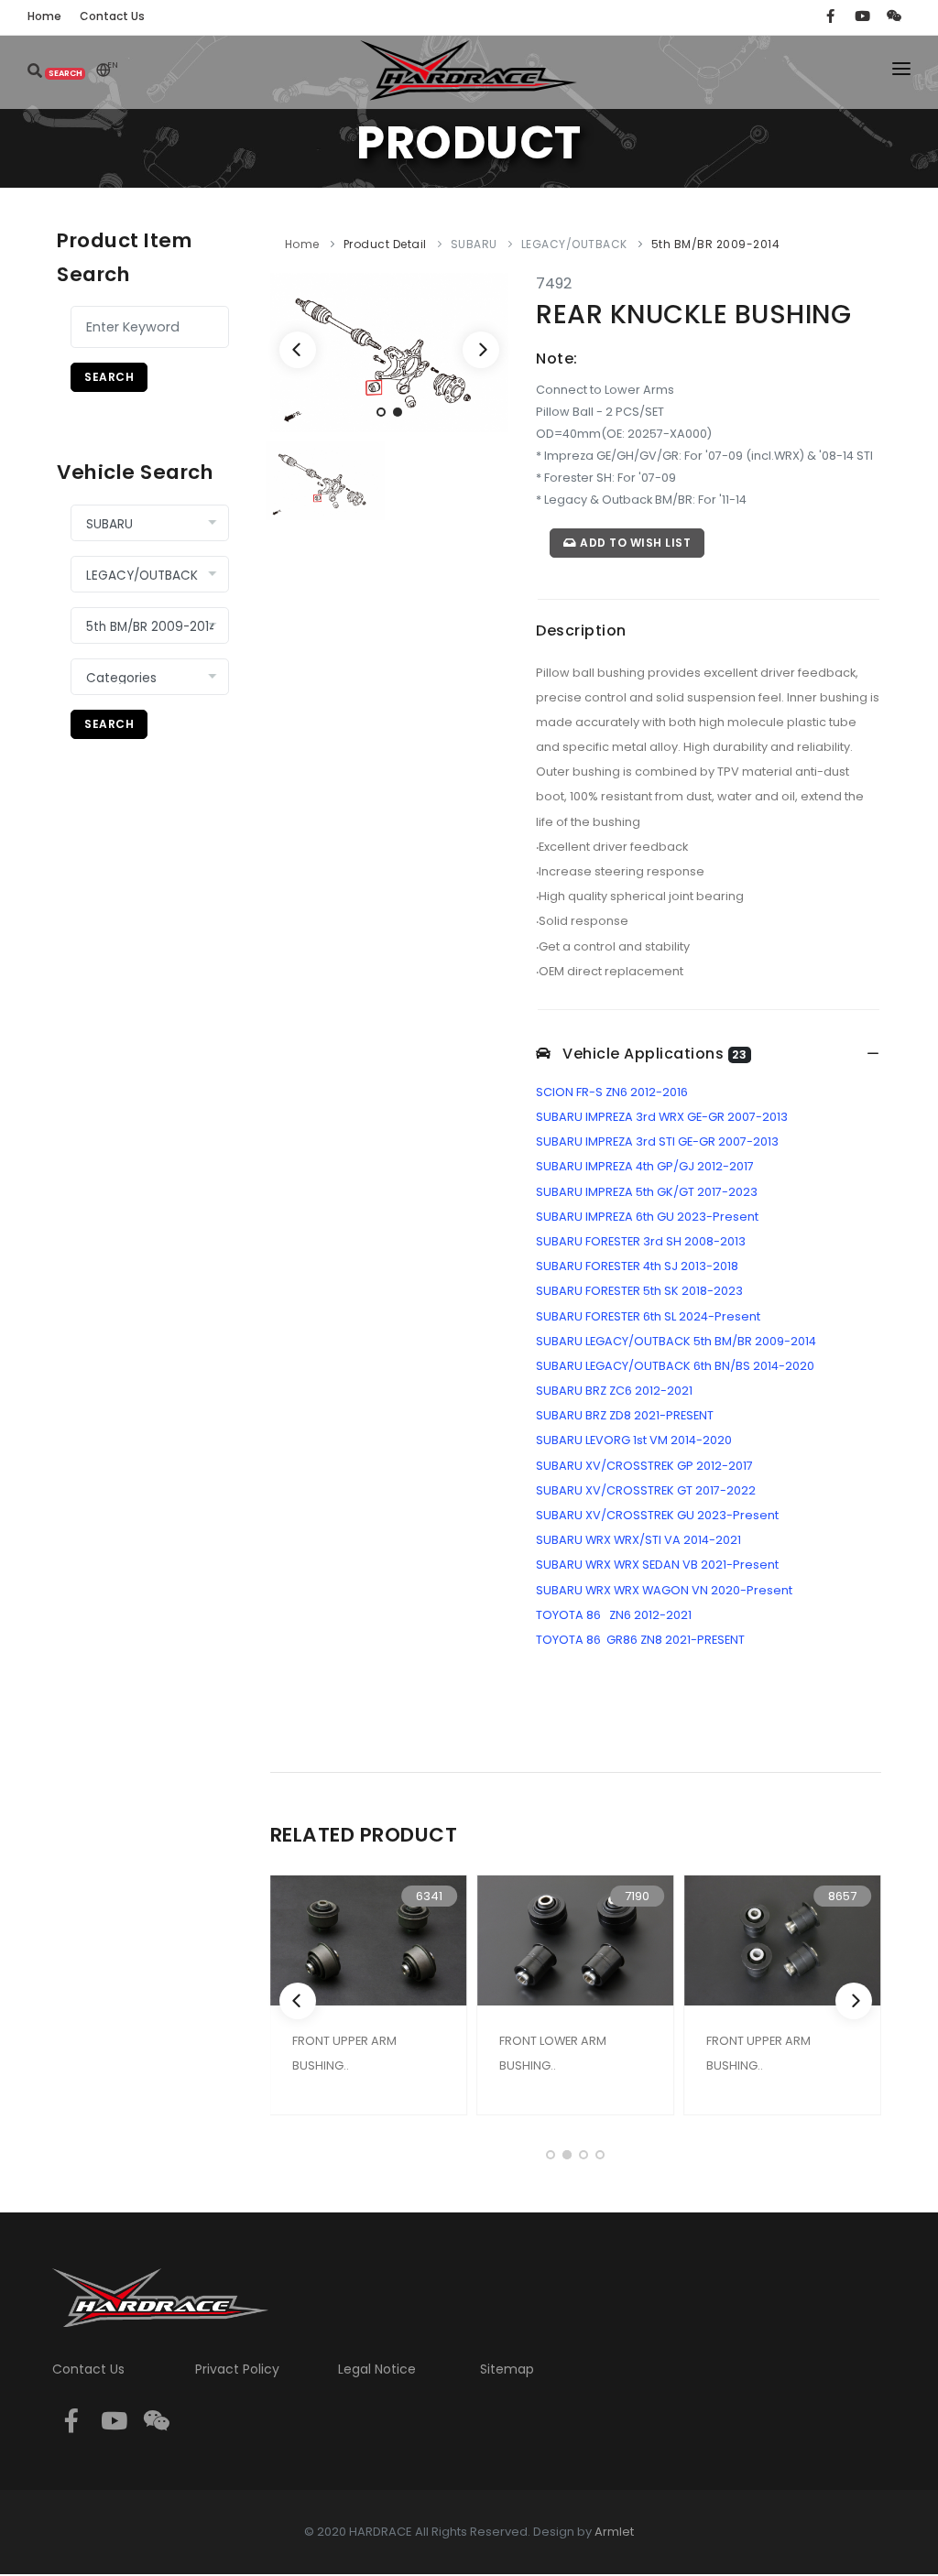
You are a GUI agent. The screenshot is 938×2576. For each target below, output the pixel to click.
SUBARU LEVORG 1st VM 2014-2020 (634, 1440)
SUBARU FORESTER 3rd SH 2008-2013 (641, 1241)
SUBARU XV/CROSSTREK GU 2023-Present (657, 1515)
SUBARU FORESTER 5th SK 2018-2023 (639, 1291)
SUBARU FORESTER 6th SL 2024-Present (648, 1316)
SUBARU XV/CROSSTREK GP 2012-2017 (644, 1466)
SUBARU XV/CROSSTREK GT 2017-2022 (646, 1490)
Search (109, 377)
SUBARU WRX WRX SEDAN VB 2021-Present (657, 1565)
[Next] (481, 350)
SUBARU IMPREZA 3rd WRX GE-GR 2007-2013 (662, 1117)
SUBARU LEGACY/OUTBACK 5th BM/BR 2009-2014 (676, 1341)
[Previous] (298, 350)
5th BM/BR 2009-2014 (716, 244)
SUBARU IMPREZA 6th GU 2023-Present (647, 1217)
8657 (842, 1896)
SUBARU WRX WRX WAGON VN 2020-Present (664, 1590)
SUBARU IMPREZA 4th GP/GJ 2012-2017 (645, 1166)
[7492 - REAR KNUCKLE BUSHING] (390, 351)
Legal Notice (377, 2369)
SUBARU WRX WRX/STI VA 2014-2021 (638, 1540)
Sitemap (507, 2369)
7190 (637, 1896)
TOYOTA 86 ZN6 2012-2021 (614, 1615)
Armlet (614, 2532)
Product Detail (385, 244)
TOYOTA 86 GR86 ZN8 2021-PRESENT (640, 1640)
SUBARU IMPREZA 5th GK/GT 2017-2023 (647, 1192)
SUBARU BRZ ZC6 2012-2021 (614, 1391)
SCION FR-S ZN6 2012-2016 (612, 1092)
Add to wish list (634, 543)
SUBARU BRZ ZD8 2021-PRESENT (625, 1415)
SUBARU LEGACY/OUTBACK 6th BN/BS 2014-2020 (675, 1366)
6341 (429, 1896)
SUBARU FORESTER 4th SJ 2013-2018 (637, 1266)
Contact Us (88, 2369)
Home (302, 244)
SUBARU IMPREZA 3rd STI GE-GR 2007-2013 (657, 1141)
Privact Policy (237, 2369)
